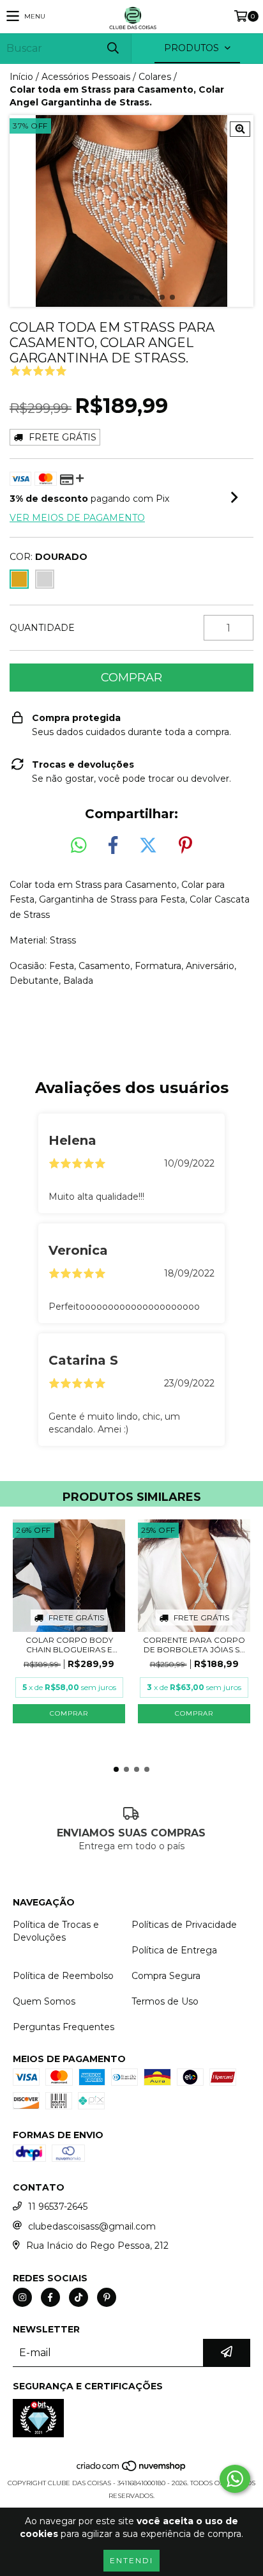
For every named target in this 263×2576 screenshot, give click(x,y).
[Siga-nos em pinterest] (107, 2297)
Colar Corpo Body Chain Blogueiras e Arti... (69, 1645)
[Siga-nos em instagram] (22, 2297)
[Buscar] (112, 48)
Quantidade (42, 628)
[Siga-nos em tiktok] (79, 2297)
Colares (155, 77)
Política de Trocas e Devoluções (56, 1931)
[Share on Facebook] (113, 846)
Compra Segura (166, 1976)
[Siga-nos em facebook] (50, 2297)
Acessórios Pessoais (86, 77)
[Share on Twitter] (148, 846)
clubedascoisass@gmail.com (92, 2226)
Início (21, 77)
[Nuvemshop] (132, 2470)
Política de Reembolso (63, 1976)
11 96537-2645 (58, 2207)
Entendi (131, 2560)
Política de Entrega (174, 1950)
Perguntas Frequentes (64, 2027)
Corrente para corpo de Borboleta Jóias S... (194, 1645)
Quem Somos (44, 2001)
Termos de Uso (165, 2001)
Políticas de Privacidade (184, 1925)
